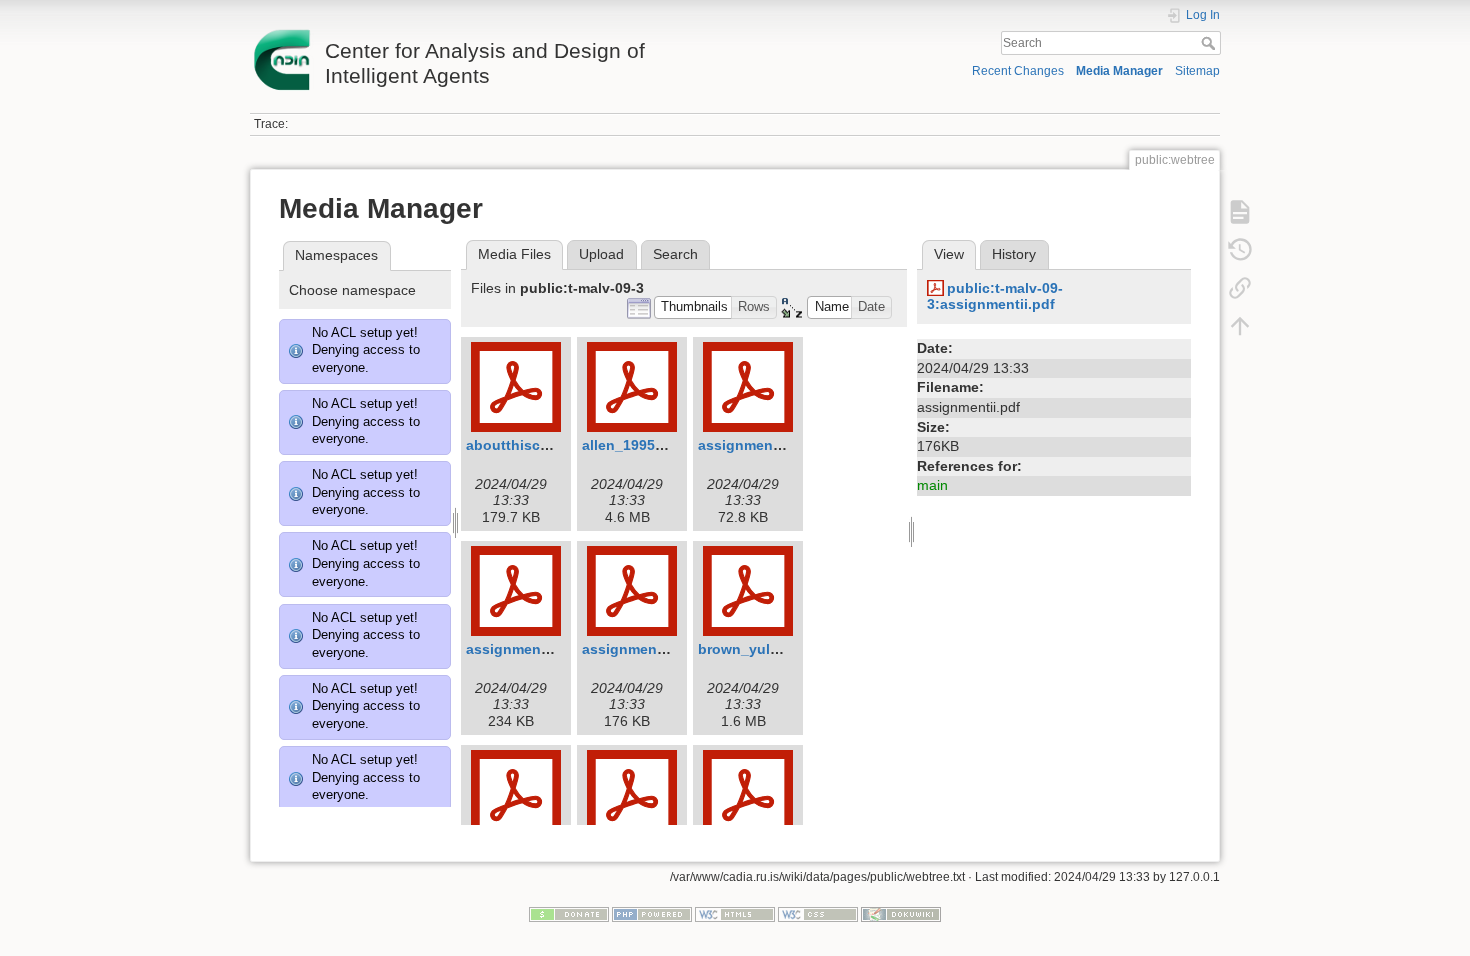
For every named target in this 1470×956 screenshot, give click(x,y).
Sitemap (1197, 71)
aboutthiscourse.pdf (536, 445)
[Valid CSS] (818, 913)
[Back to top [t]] (1240, 326)
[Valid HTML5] (735, 913)
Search (1210, 43)
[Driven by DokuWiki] (901, 913)
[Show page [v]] (1240, 212)
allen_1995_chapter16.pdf (670, 445)
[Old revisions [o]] (1240, 250)
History (1014, 254)
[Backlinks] (1240, 288)
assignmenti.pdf (521, 649)
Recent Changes (1018, 71)
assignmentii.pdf (639, 649)
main (932, 485)
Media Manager (1119, 71)
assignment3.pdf (755, 445)
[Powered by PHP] (652, 913)
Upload (601, 254)
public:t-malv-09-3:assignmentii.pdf (995, 296)
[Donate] (569, 913)
